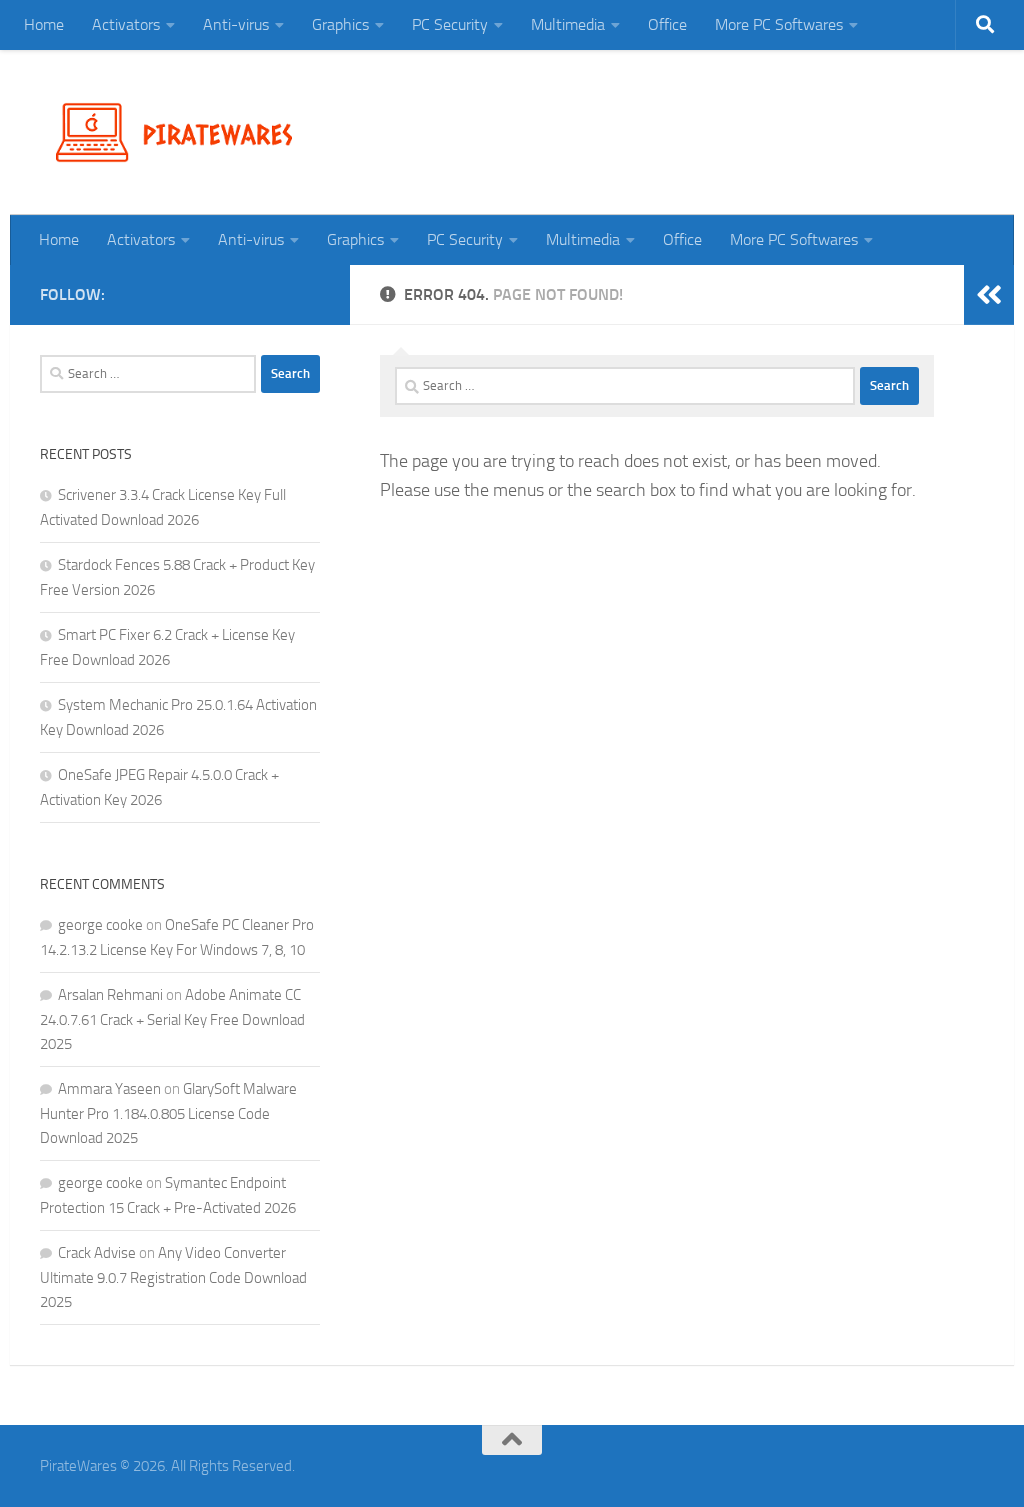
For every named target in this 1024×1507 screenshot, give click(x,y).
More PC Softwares (779, 24)
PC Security (450, 24)
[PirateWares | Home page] (182, 132)
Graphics (340, 24)
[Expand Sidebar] (989, 295)
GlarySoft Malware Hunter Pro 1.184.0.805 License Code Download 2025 (168, 1113)
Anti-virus (236, 24)
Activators (126, 24)
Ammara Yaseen (109, 1089)
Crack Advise (97, 1253)
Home (44, 24)
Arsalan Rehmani (110, 995)
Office (667, 24)
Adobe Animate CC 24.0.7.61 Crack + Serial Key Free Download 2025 (172, 1019)
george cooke (100, 925)
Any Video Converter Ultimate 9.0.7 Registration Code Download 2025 (173, 1277)
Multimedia (568, 24)
